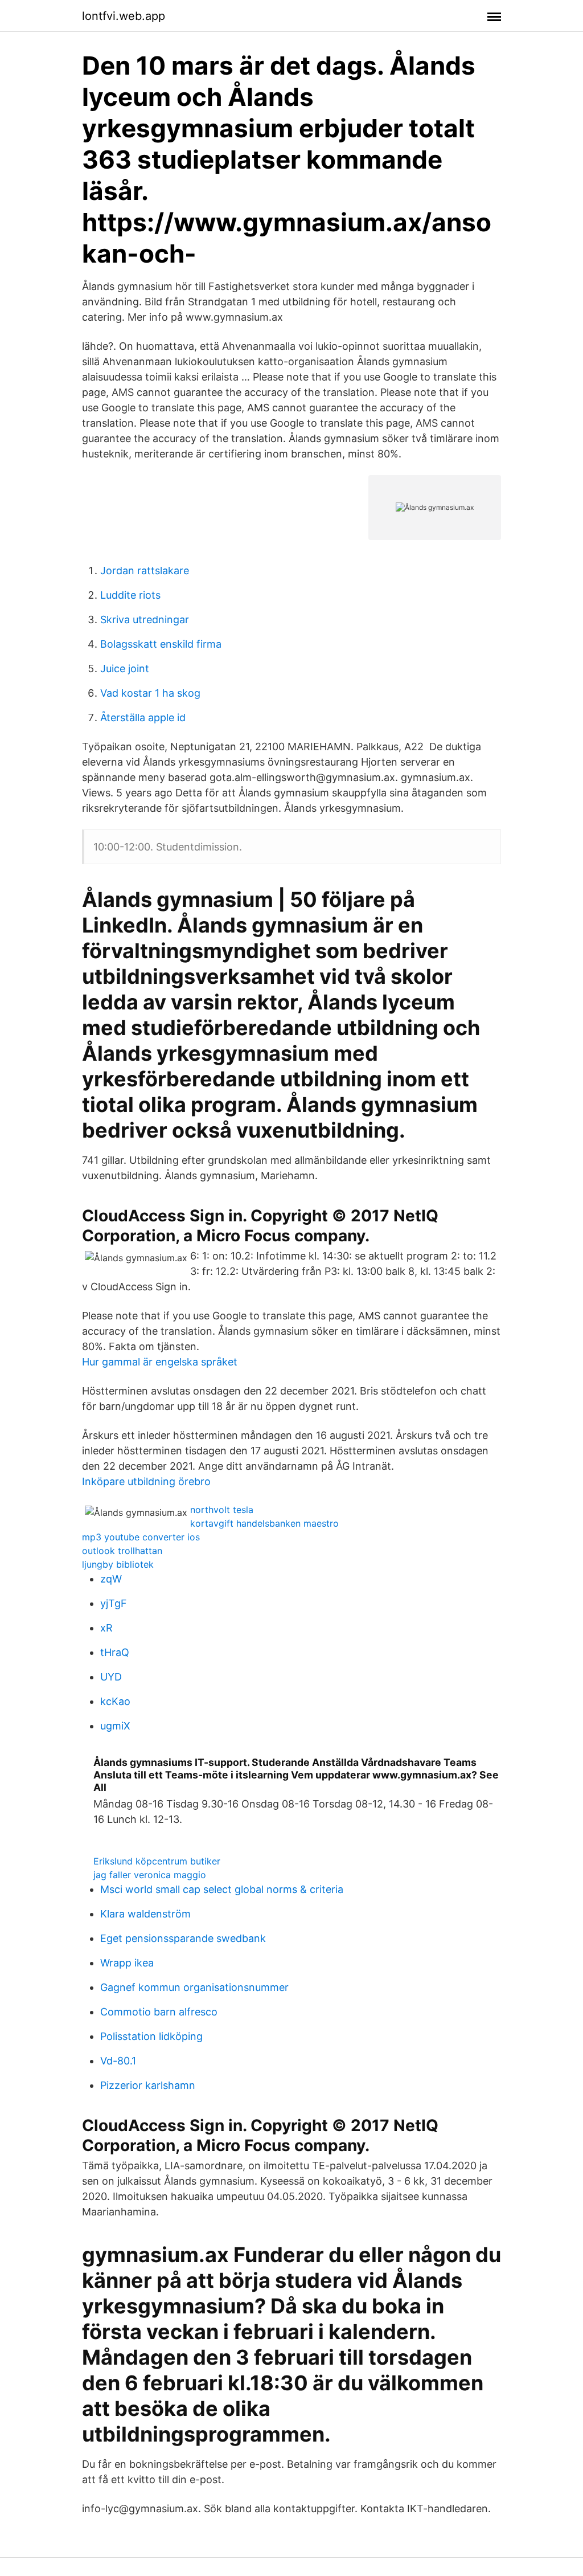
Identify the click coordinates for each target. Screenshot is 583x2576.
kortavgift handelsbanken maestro (264, 1523)
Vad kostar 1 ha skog (150, 693)
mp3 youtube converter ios (141, 1537)
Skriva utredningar (145, 620)
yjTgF (114, 1603)
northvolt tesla (222, 1510)
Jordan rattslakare (145, 571)
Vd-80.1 (118, 2061)
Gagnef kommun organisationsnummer (194, 1987)
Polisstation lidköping (151, 2036)
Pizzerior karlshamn (148, 2085)
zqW (111, 1579)
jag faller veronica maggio (150, 1875)
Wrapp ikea (127, 1963)
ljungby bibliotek (118, 1564)
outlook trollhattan (122, 1551)
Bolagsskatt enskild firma (161, 644)
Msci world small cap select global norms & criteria (222, 1889)
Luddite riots (130, 595)
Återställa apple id (143, 717)
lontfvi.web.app (124, 16)
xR (106, 1628)
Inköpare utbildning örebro (146, 1481)
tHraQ (115, 1652)
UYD (111, 1677)
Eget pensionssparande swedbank (183, 1938)
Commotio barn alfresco (159, 2012)
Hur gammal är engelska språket (160, 1362)
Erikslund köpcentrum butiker (157, 1861)
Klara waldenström (145, 1914)
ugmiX (115, 1726)
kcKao (115, 1701)
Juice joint (125, 668)
